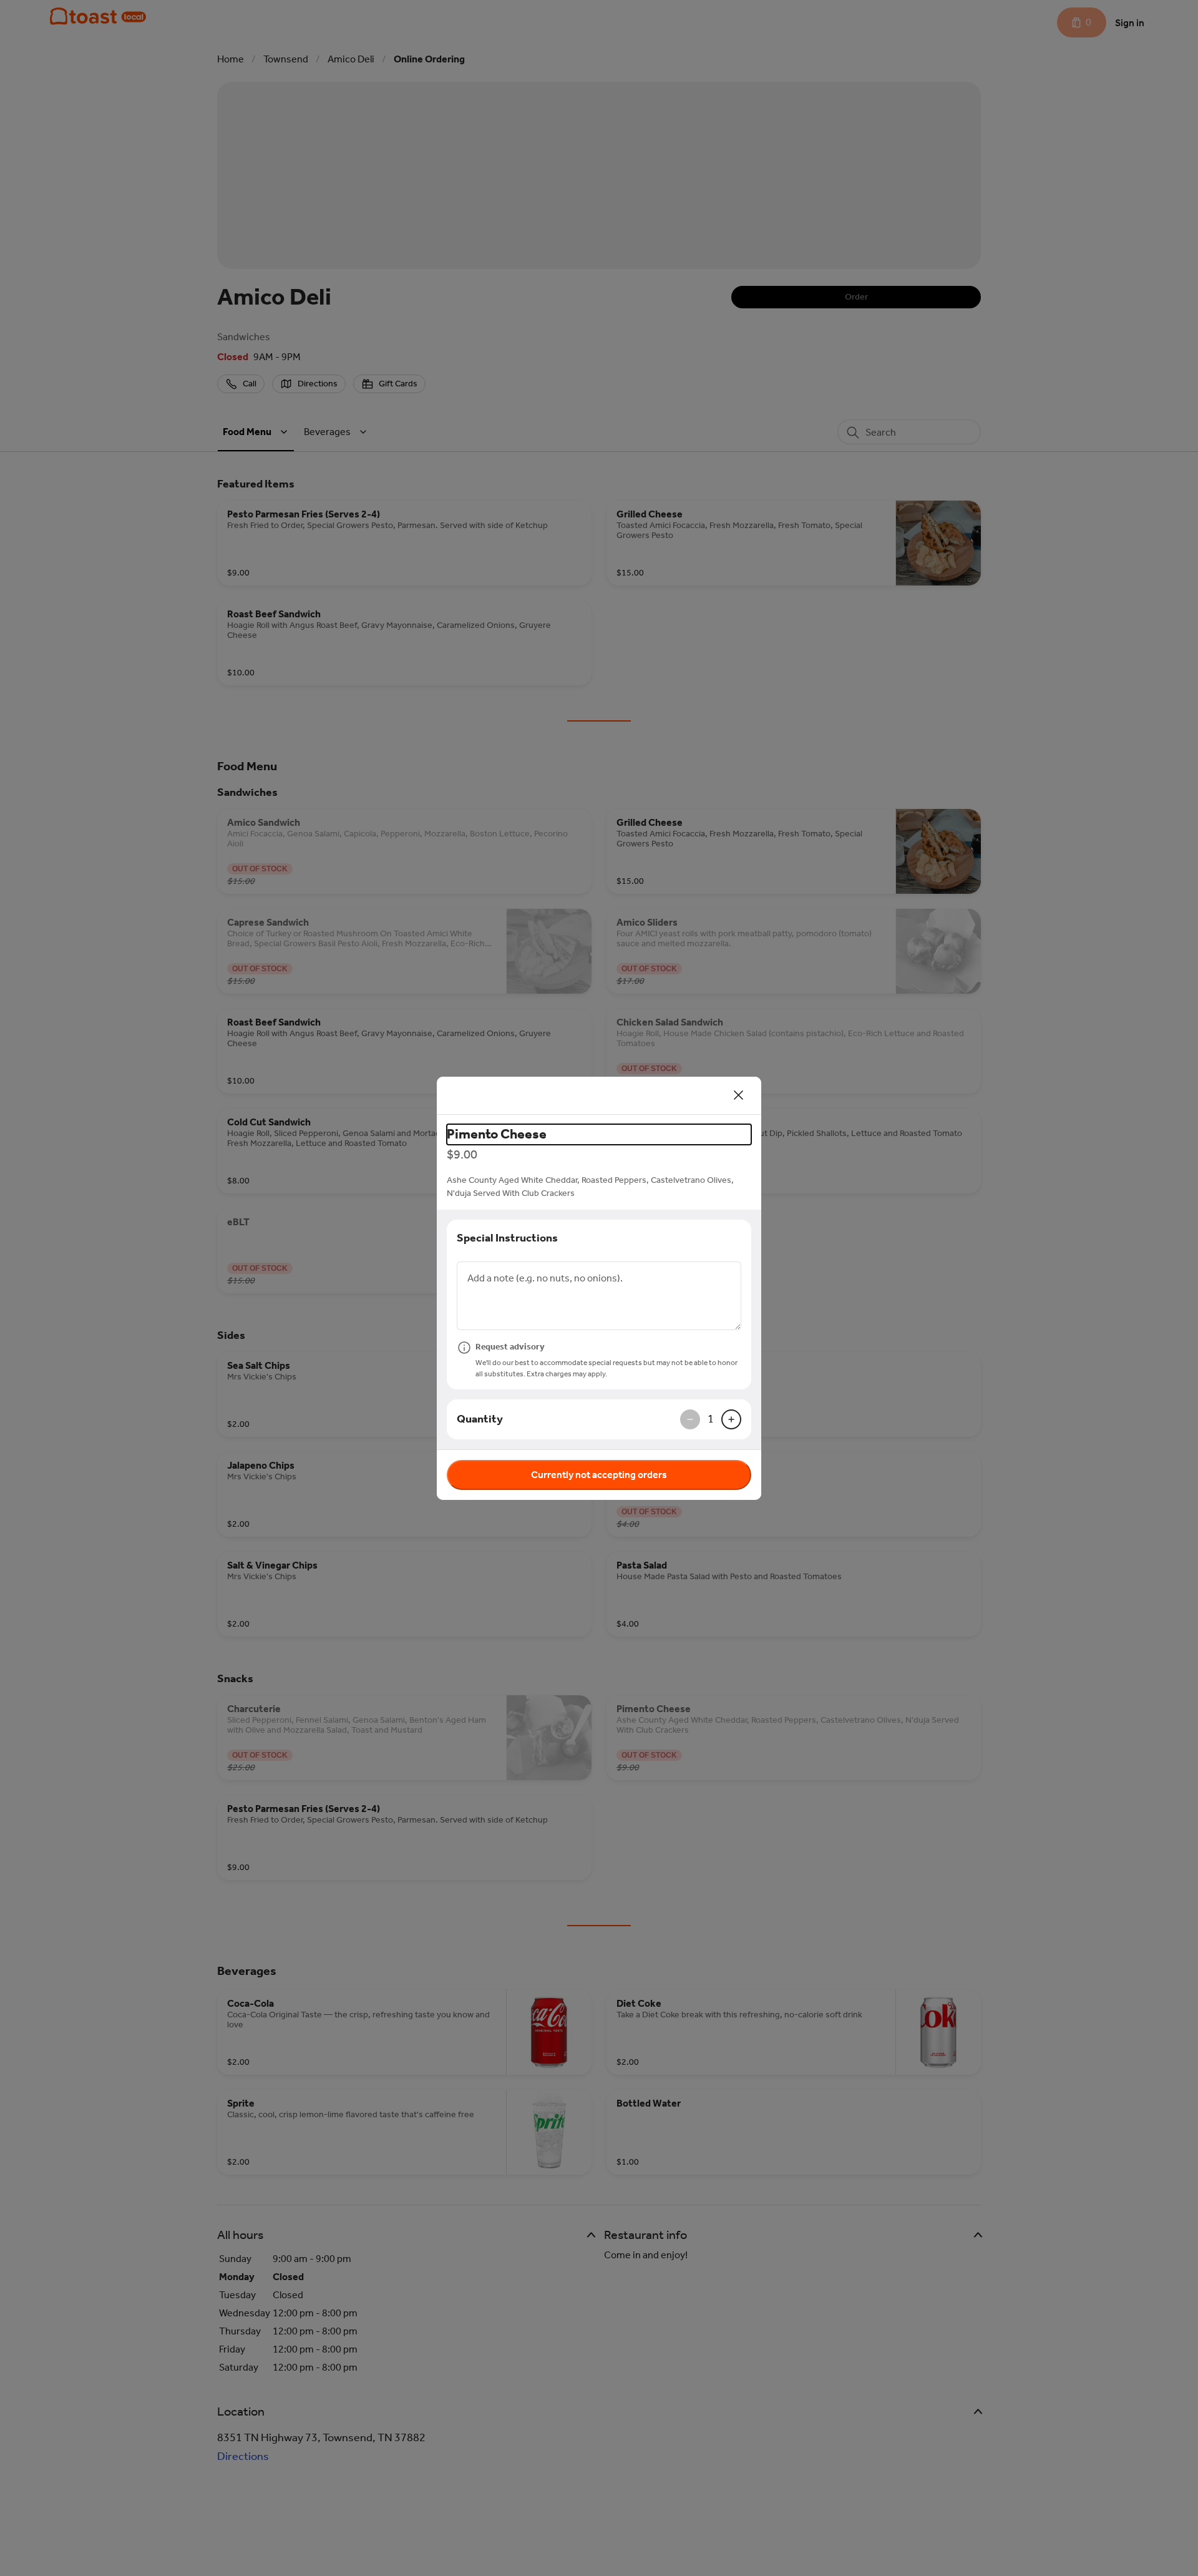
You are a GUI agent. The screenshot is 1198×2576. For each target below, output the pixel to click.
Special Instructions (507, 1238)
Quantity (480, 1419)
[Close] (739, 1095)
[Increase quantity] (731, 1419)
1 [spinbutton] (711, 1419)
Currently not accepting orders (599, 1475)
